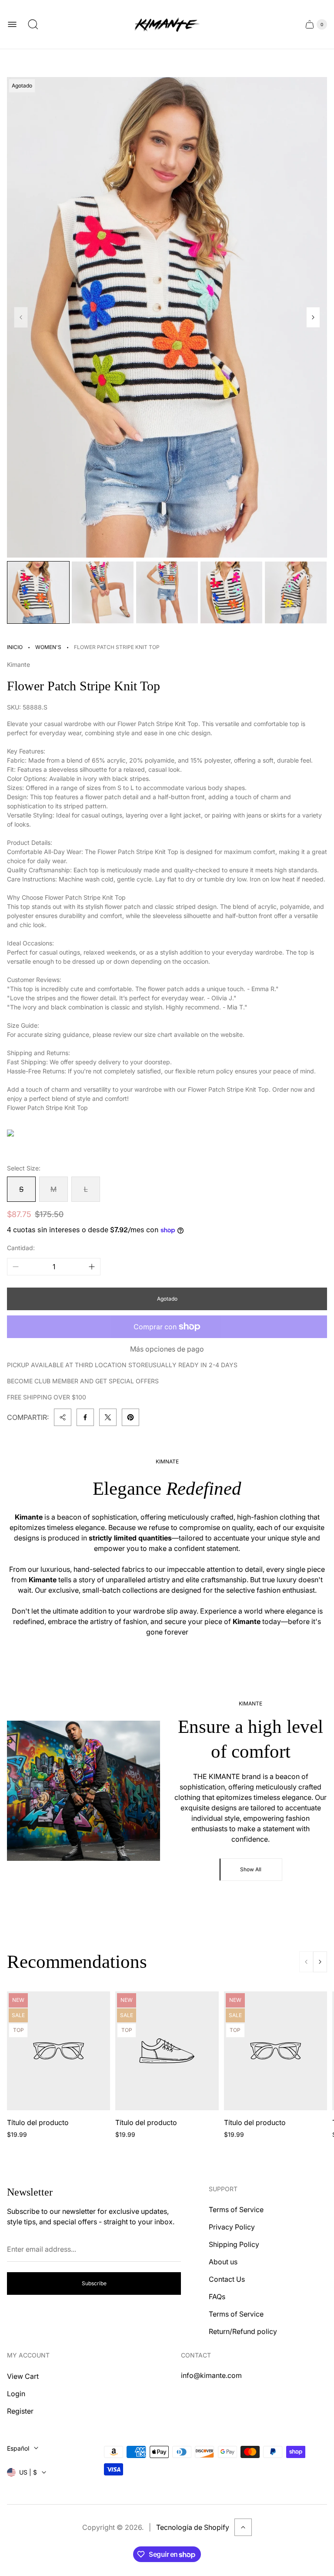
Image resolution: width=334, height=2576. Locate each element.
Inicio (15, 647)
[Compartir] (63, 1417)
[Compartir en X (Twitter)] (108, 1417)
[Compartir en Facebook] (85, 1417)
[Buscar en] (33, 24)
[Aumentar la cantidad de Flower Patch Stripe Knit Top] (92, 1267)
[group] (38, 592)
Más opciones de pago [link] (167, 1349)
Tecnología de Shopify (193, 2527)
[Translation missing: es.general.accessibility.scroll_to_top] (243, 2527)
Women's (48, 647)
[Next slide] (313, 317)
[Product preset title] (58, 2051)
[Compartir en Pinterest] (130, 1417)
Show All (251, 1869)
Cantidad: (21, 1248)
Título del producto (38, 2122)
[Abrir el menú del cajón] (12, 24)
